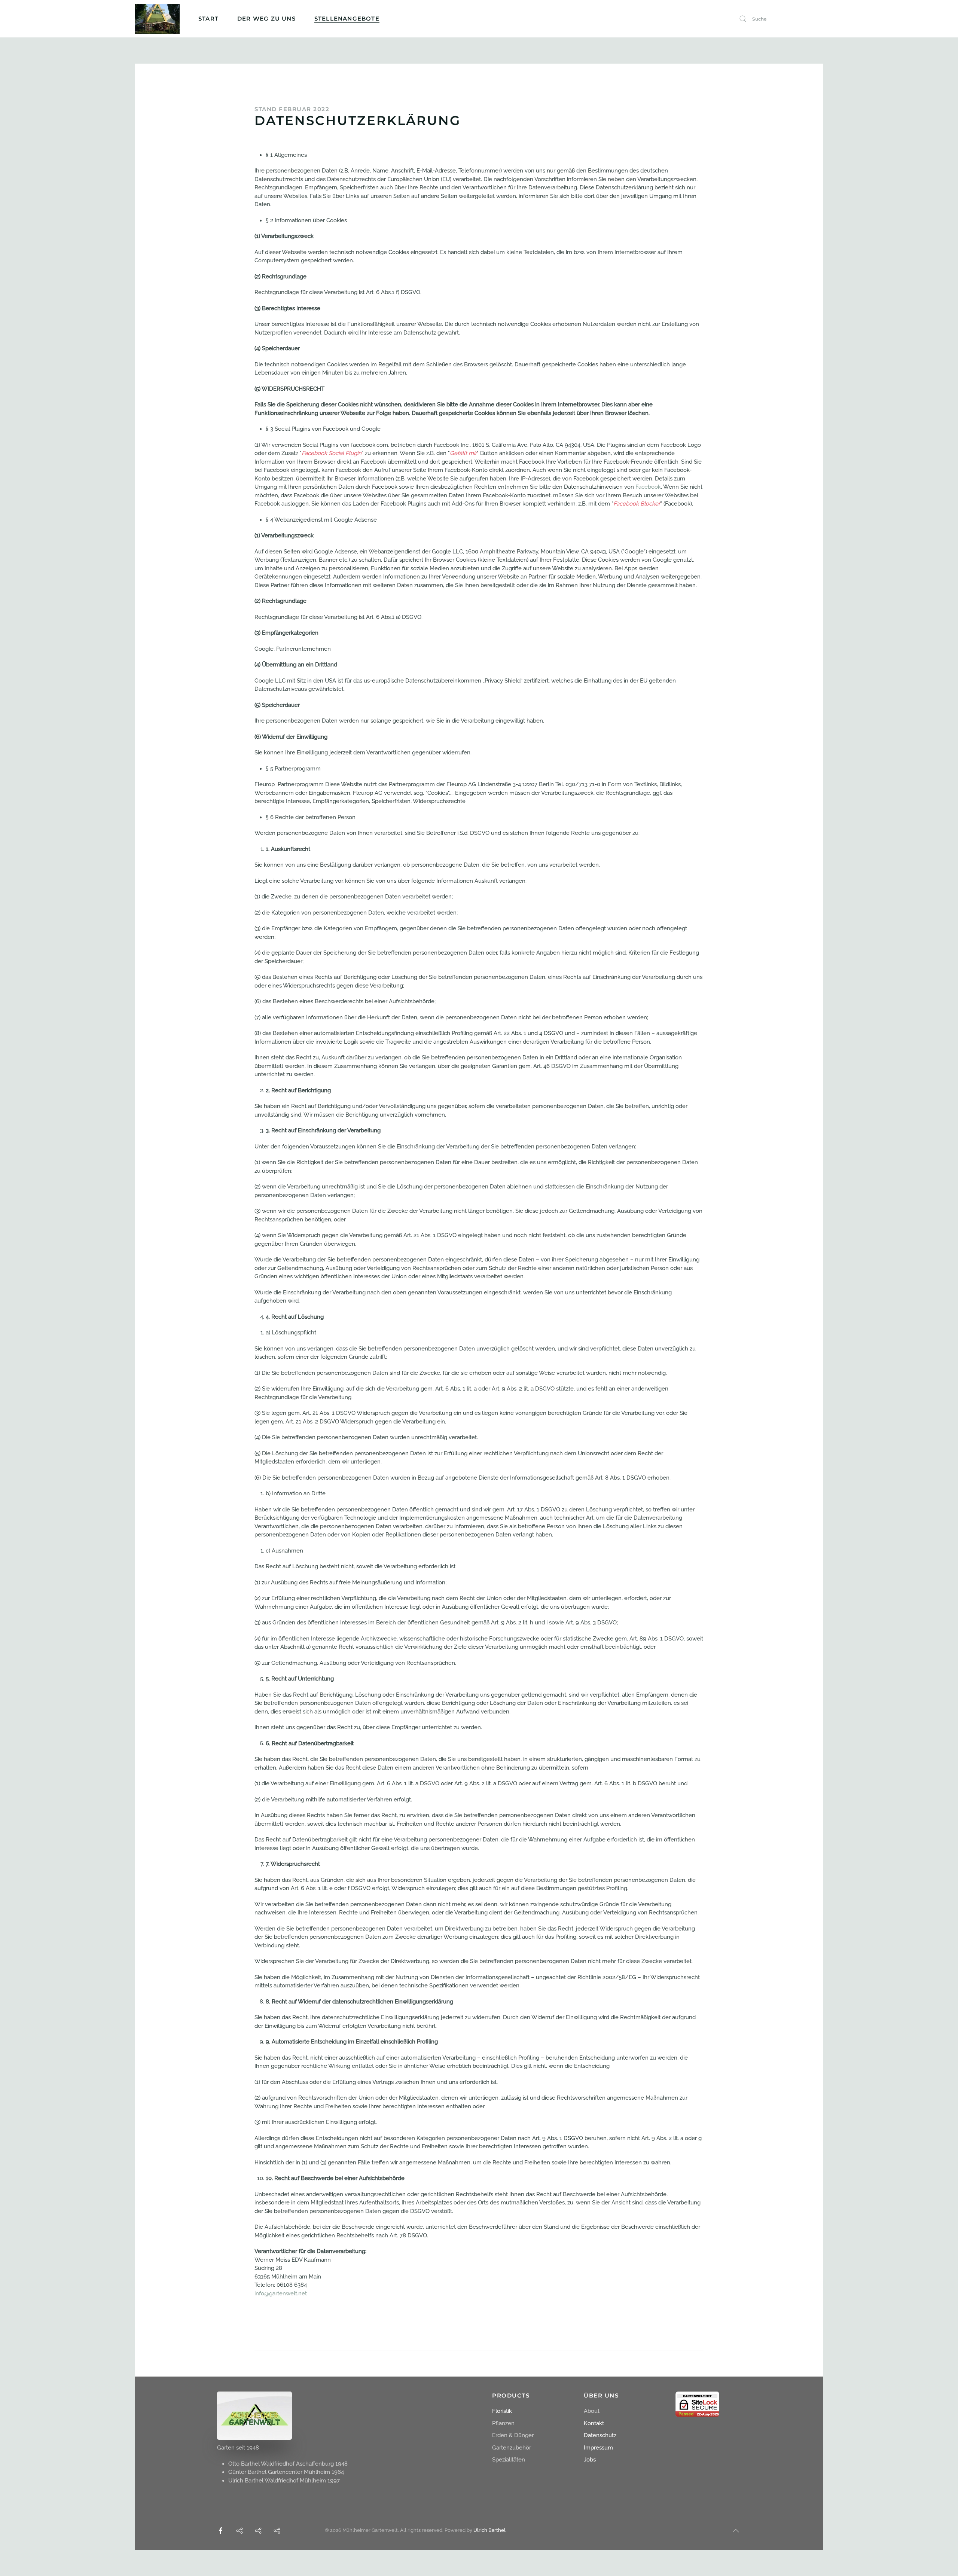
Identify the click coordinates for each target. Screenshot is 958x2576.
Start (208, 19)
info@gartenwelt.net (281, 2293)
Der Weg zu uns (266, 19)
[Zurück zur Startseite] (157, 19)
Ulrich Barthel (489, 2530)
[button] (736, 2531)
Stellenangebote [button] (347, 19)
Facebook (648, 487)
